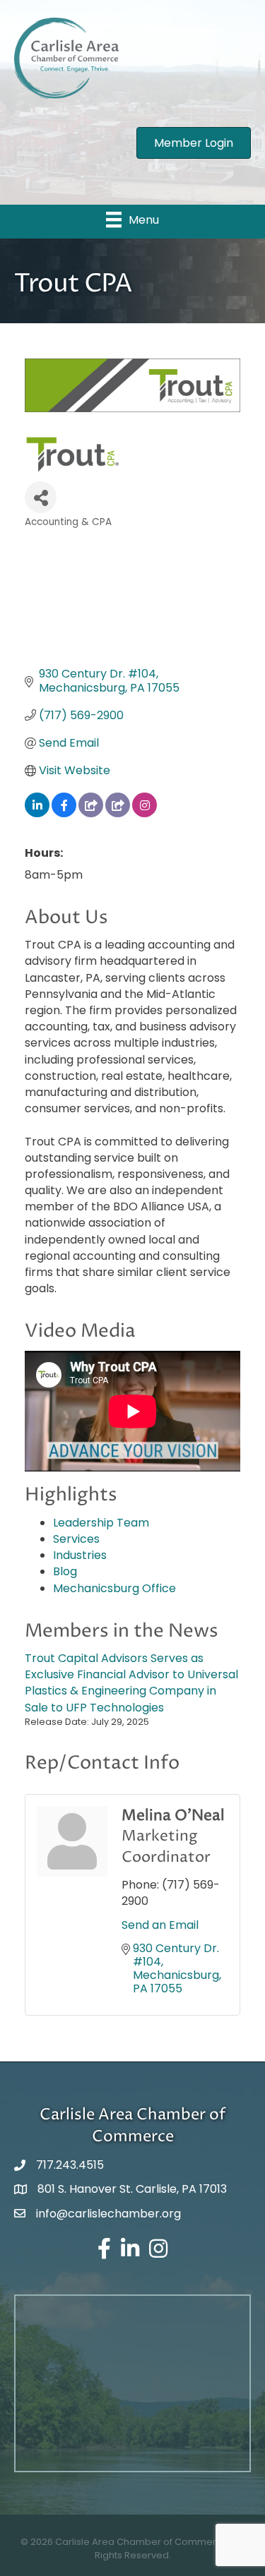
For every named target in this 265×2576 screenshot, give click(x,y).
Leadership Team (101, 1523)
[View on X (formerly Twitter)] (91, 813)
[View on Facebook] (64, 813)
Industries (80, 1555)
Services (76, 1539)
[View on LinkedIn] (37, 813)
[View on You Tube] (118, 813)
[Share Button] (41, 497)
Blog (65, 1571)
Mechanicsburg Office (114, 1588)
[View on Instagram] (145, 813)
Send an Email (160, 1925)
